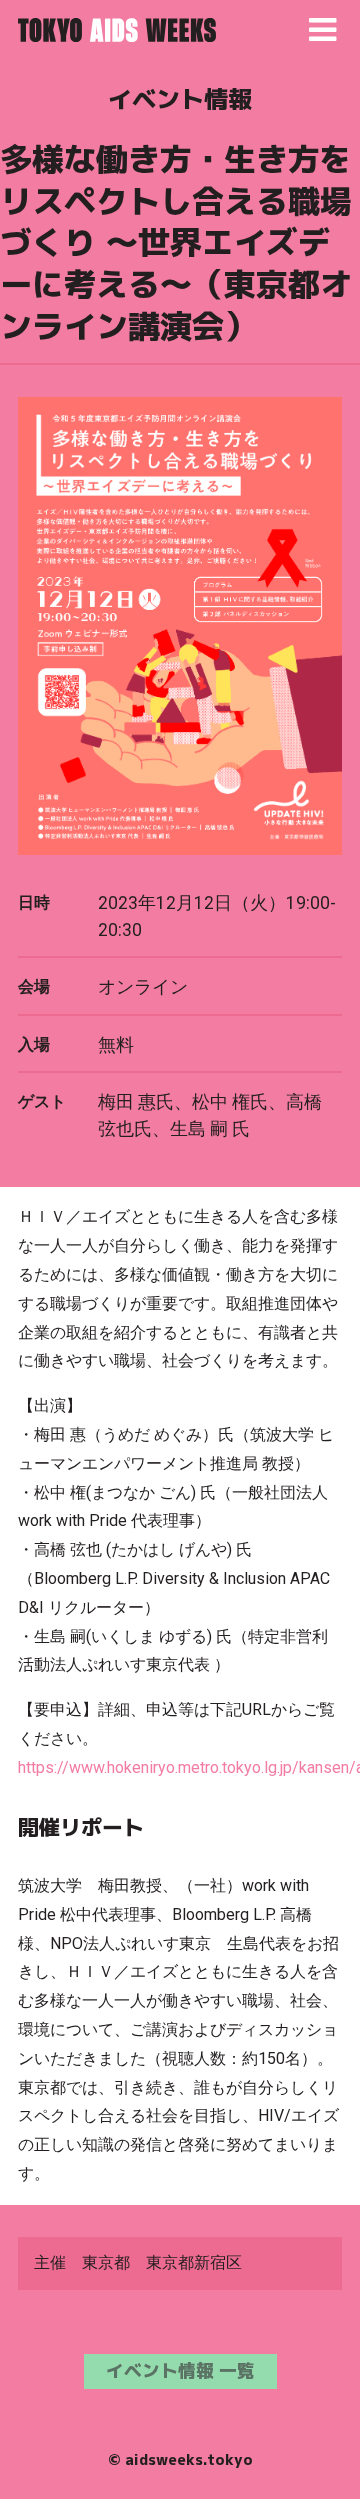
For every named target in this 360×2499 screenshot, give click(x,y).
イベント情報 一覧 (180, 2370)
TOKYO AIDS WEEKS (117, 30)
